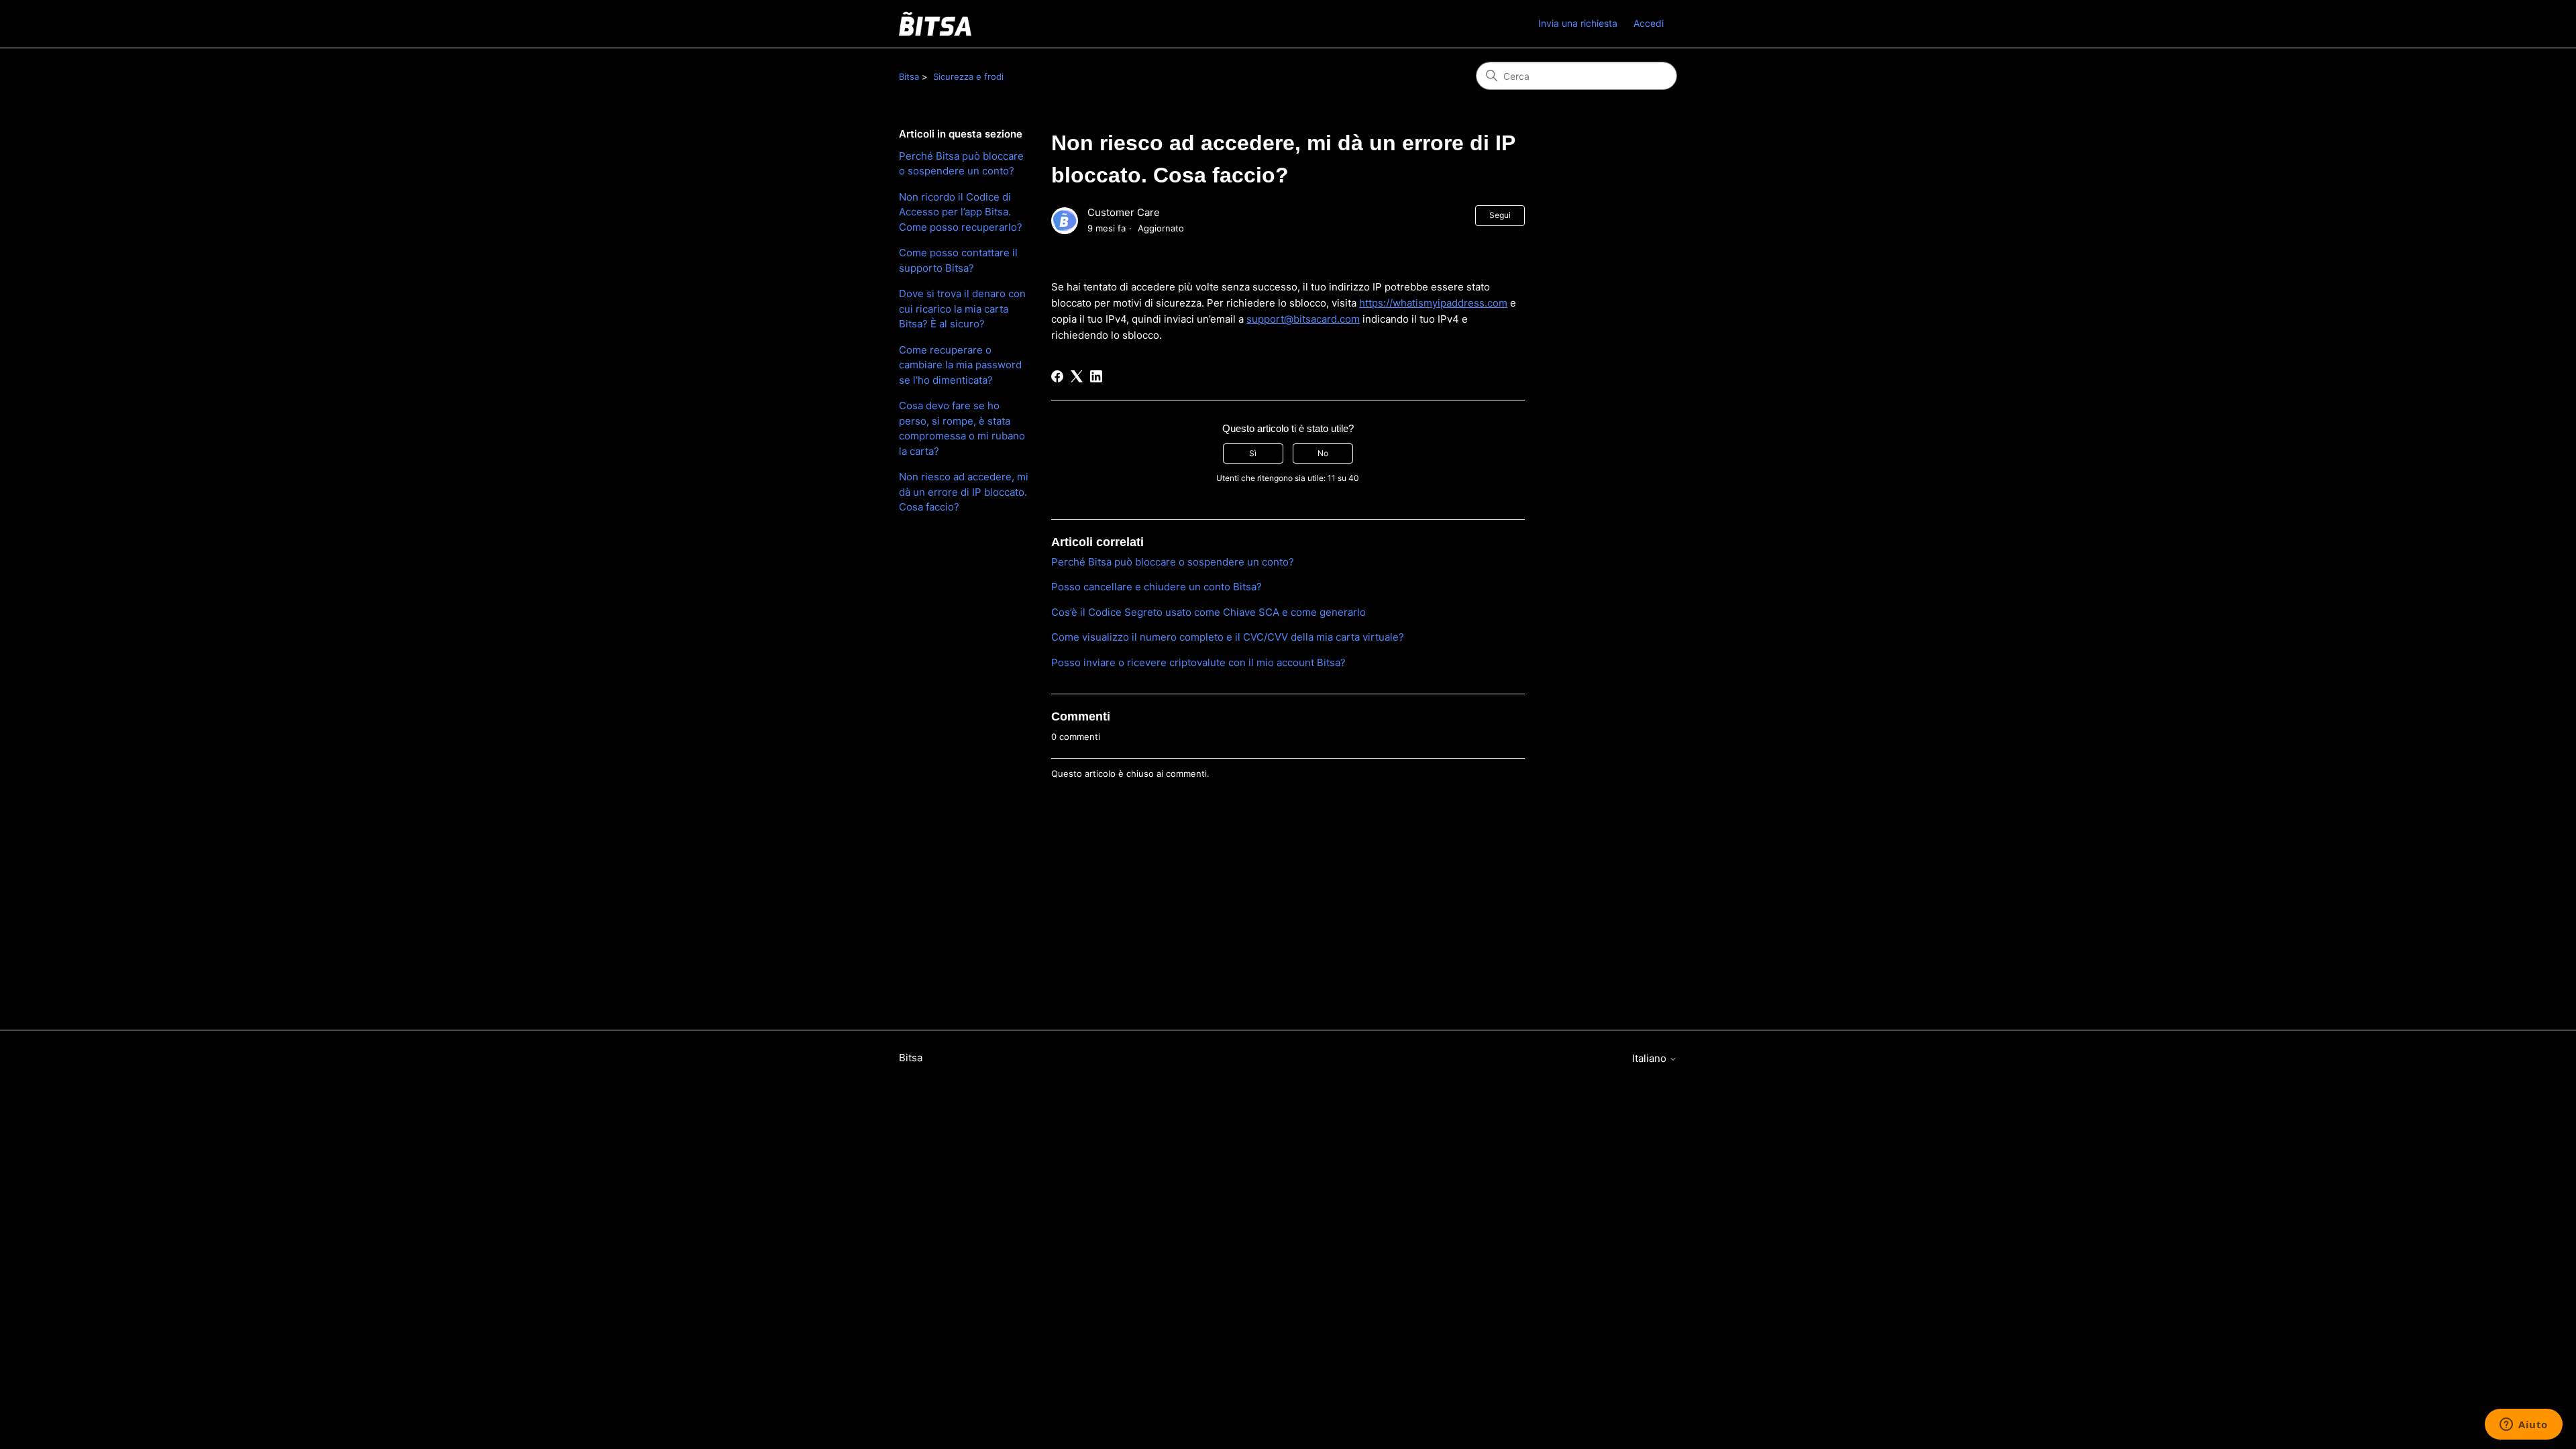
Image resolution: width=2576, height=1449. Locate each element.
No (1323, 453)
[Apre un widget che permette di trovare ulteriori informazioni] (2524, 1426)
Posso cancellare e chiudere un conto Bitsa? (1157, 587)
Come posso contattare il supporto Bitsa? (958, 260)
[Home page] (935, 24)
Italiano (1651, 1058)
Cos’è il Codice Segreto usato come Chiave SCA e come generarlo (1209, 612)
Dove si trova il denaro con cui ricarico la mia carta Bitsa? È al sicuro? (962, 309)
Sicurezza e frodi (968, 76)
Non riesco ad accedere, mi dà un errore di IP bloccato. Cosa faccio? (964, 492)
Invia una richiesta (1578, 23)
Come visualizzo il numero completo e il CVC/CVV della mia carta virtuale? (1228, 637)
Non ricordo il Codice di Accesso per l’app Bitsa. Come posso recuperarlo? (961, 212)
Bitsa (909, 76)
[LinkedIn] (1096, 376)
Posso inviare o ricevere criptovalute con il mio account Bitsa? (1198, 662)
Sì (1253, 453)
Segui (1500, 215)
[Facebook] (1057, 376)
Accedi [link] (1649, 23)
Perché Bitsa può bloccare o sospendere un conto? (961, 164)
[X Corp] (1077, 376)
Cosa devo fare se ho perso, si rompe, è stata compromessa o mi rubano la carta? (962, 428)
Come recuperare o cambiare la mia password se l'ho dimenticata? (960, 365)
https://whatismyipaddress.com (1433, 303)
